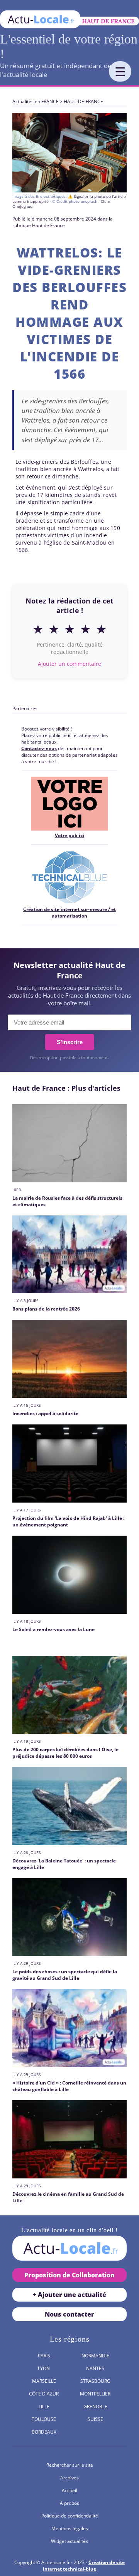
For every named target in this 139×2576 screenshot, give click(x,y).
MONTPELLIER (95, 2394)
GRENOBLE (95, 2406)
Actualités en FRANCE (36, 101)
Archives (69, 2478)
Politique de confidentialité (70, 2516)
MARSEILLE (44, 2381)
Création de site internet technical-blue (84, 2566)
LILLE (44, 2406)
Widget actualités (69, 2541)
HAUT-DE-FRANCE (83, 101)
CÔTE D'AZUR (44, 2394)
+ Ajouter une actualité (69, 2295)
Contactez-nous (39, 748)
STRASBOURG (95, 2381)
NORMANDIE (95, 2356)
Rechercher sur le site (70, 2465)
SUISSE (95, 2419)
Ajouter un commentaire (69, 664)
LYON (44, 2368)
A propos (69, 2503)
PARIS (44, 2356)
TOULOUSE (44, 2419)
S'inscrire (70, 1042)
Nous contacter (69, 2314)
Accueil (69, 2490)
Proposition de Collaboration (69, 2275)
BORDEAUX (44, 2432)
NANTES (95, 2368)
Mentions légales (70, 2528)
